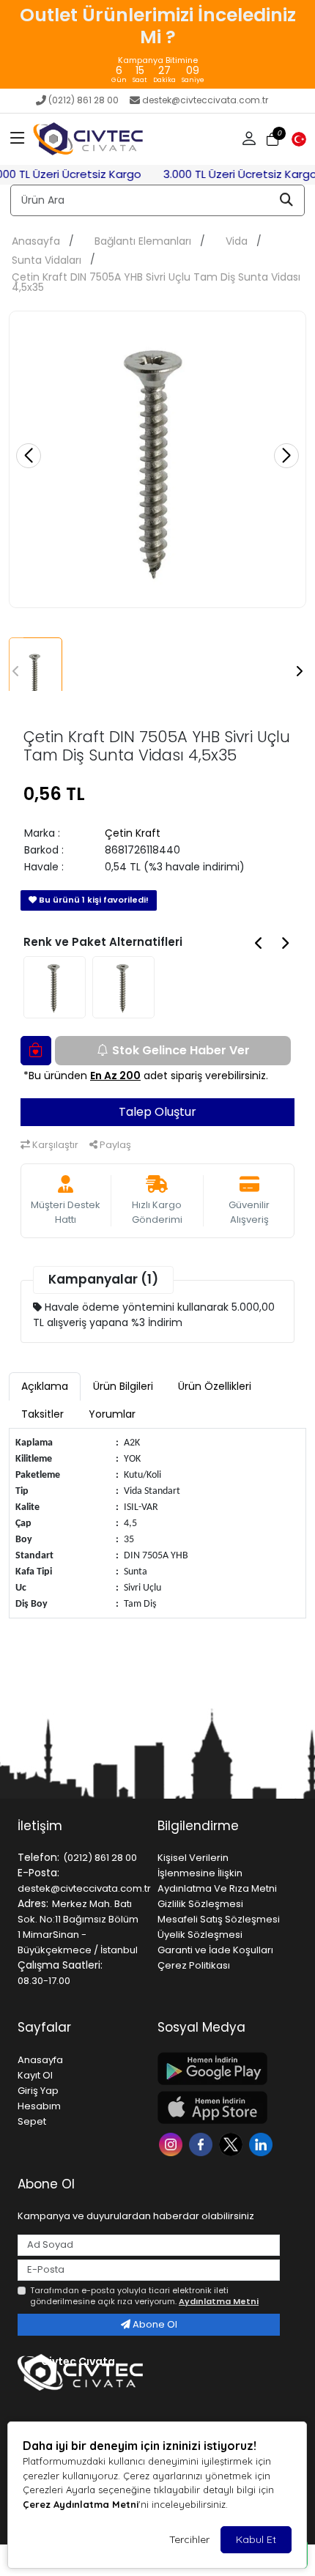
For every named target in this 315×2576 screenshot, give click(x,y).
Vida (237, 241)
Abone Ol (154, 2324)
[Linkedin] (263, 2143)
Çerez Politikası (194, 1965)
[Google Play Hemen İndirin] (219, 2069)
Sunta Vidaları (47, 260)
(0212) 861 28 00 (84, 100)
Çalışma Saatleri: (60, 1965)
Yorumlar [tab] (112, 1414)
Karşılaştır (54, 1145)
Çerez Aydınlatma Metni (81, 2504)
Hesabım (39, 2106)
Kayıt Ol (35, 2075)
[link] (157, 44)
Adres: (33, 1903)
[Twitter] (233, 2143)
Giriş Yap (38, 2091)
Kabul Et (256, 2539)
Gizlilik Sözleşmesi (200, 1904)
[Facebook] (203, 2143)
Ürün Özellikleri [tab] (215, 1386)
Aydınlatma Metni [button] (219, 2301)
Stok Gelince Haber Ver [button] (181, 1050)
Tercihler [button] (189, 2539)
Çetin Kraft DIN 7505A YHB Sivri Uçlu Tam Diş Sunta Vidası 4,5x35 (156, 282)
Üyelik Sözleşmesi (200, 1935)
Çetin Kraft (133, 833)
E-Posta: (38, 1873)
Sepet (32, 2121)
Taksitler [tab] (42, 1414)
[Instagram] (173, 2143)
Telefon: (38, 1857)
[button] (18, 139)
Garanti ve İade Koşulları (215, 1950)
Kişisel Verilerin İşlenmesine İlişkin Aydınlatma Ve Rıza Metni (217, 1873)
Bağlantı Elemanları (143, 241)
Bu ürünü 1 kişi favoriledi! (93, 900)
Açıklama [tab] (45, 1386)
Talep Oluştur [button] (157, 1112)
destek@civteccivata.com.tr (205, 100)
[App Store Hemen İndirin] (219, 2107)
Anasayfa (36, 241)
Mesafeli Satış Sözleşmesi (219, 1919)
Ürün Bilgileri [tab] (123, 1386)
